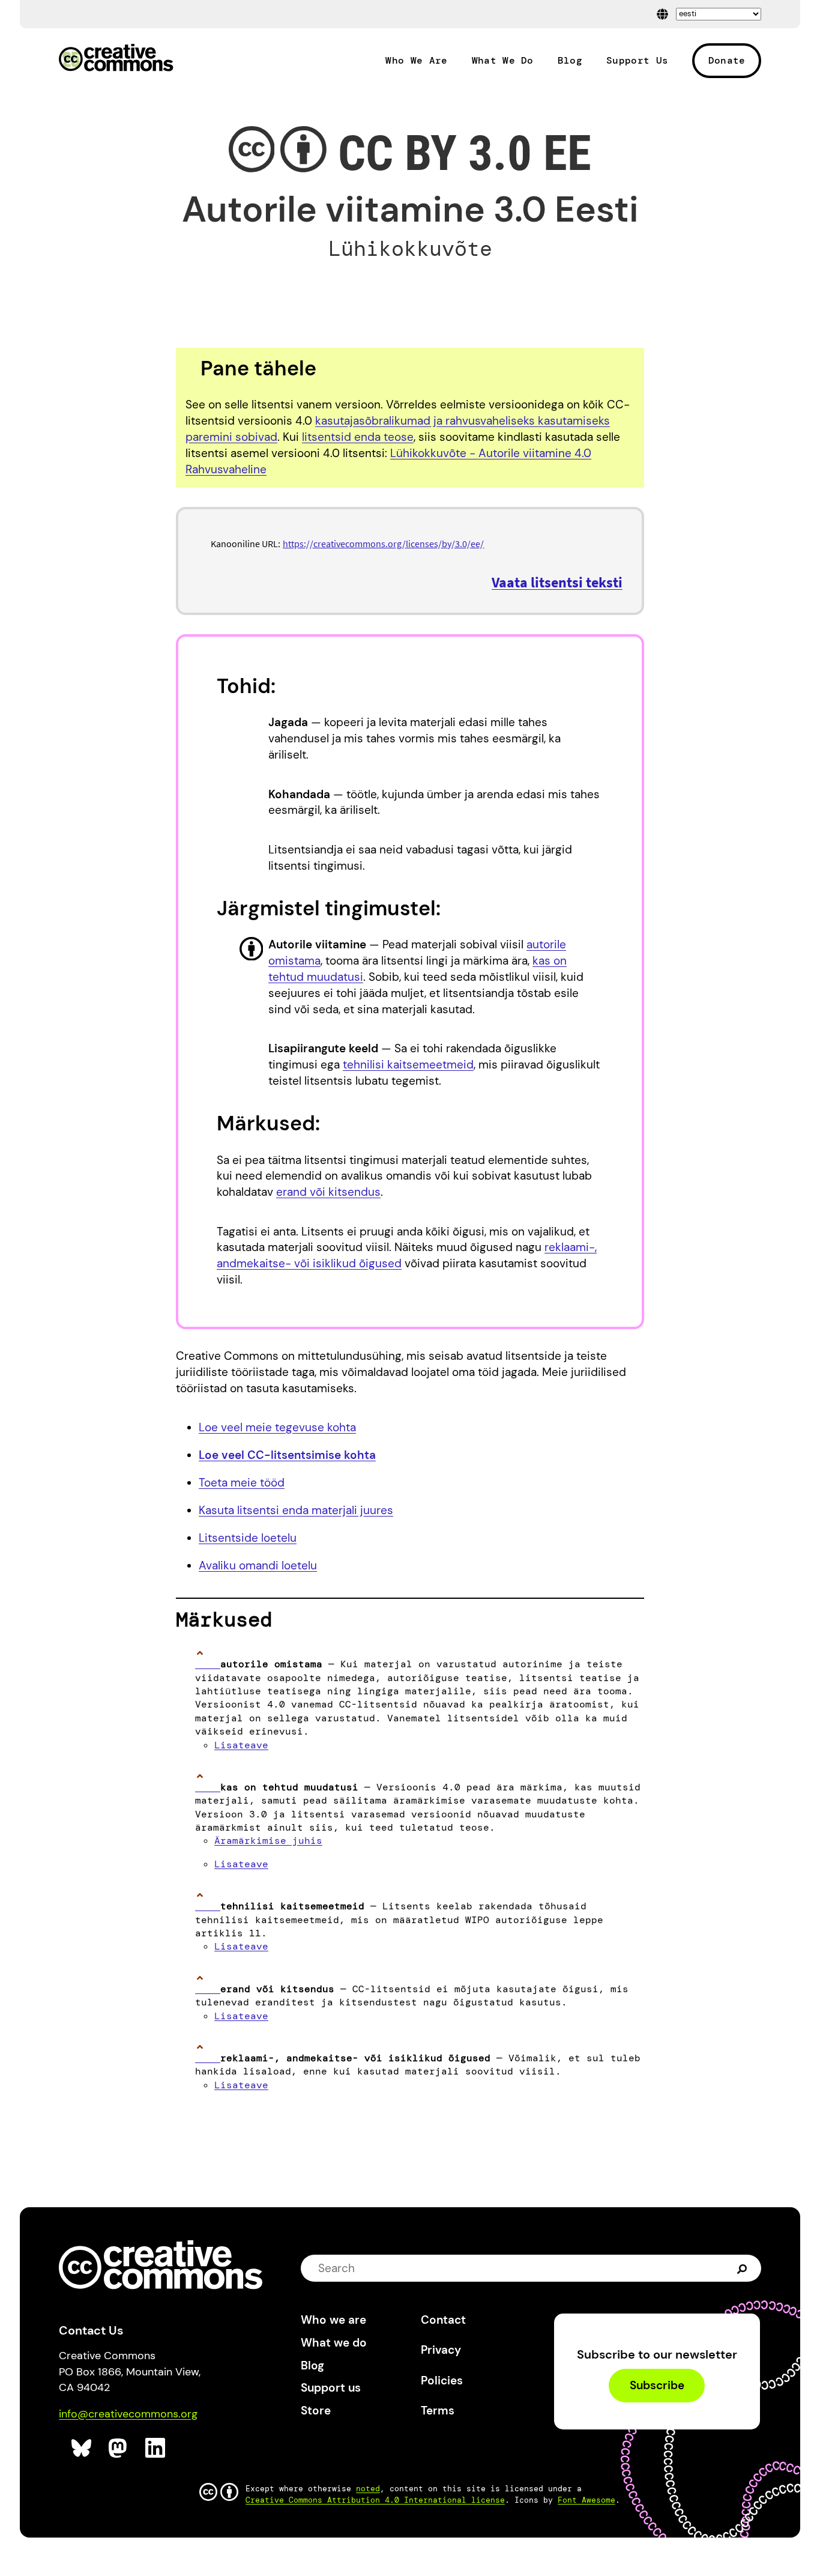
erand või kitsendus (328, 1192)
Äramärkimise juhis (268, 1841)
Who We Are (416, 61)
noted (368, 2489)
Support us (331, 2388)
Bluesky (82, 2448)
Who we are (333, 2320)
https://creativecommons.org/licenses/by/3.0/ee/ (383, 544)
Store (316, 2411)
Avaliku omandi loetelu (258, 1565)
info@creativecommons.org (128, 2414)
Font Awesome (586, 2500)
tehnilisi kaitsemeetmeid (408, 1065)
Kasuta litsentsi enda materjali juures (296, 1510)
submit (743, 2268)
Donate (727, 60)
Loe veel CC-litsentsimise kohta (287, 1455)
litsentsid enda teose (358, 437)
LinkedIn (156, 2448)
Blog (570, 61)
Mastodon (119, 2448)
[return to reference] (208, 1664)
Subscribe (657, 2386)
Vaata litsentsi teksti (557, 582)
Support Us (637, 61)
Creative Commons (116, 59)
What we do (334, 2343)
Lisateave (241, 1745)
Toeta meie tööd (242, 1483)
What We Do (503, 61)
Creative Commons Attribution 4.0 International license (375, 2500)
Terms (438, 2411)
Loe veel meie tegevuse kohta (277, 1427)
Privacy (441, 2350)
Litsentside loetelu (248, 1538)
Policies (442, 2381)
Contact (443, 2320)
